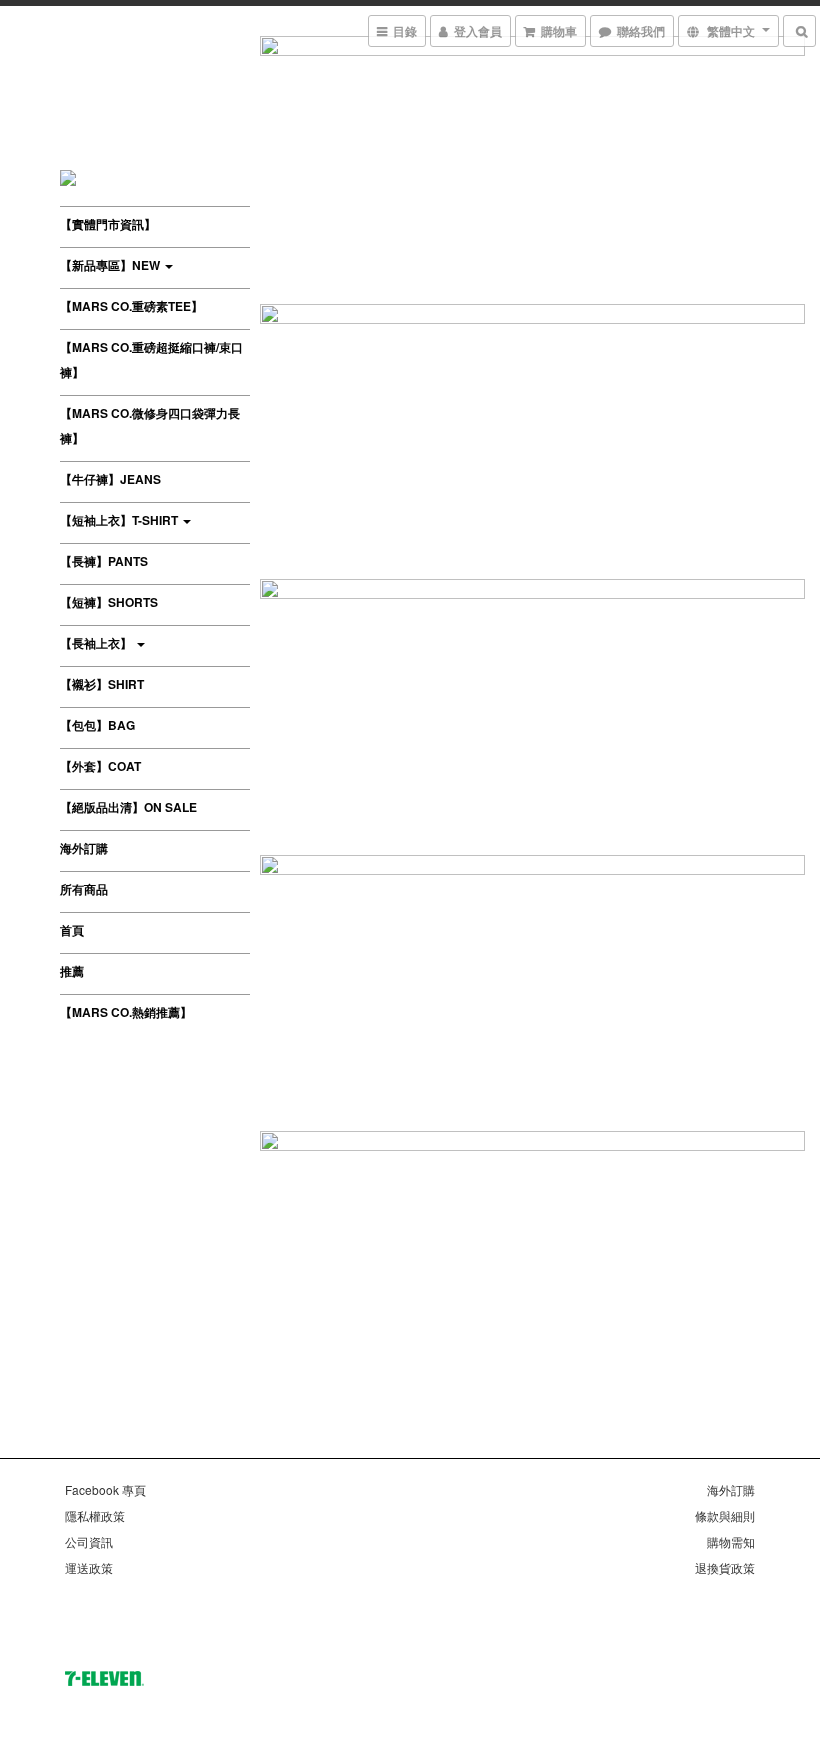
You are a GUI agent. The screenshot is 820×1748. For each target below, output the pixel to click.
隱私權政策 (95, 1515)
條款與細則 (725, 1515)
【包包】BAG (97, 725)
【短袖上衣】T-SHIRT (120, 520)
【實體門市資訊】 (108, 224)
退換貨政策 (725, 1567)
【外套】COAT (100, 766)
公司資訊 (89, 1541)
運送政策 (89, 1567)
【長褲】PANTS (104, 561)
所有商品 (84, 889)
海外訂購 (84, 848)
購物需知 (731, 1541)
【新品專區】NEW (111, 265)
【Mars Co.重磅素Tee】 (131, 306)
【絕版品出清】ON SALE (128, 807)
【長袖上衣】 (97, 643)
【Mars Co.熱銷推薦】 (126, 1012)
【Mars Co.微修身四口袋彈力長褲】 (150, 425)
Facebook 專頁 (105, 1489)
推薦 (72, 971)
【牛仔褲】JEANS (110, 479)
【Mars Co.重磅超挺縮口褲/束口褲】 (151, 359)
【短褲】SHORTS (109, 602)
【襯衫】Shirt (102, 684)
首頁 (72, 930)
